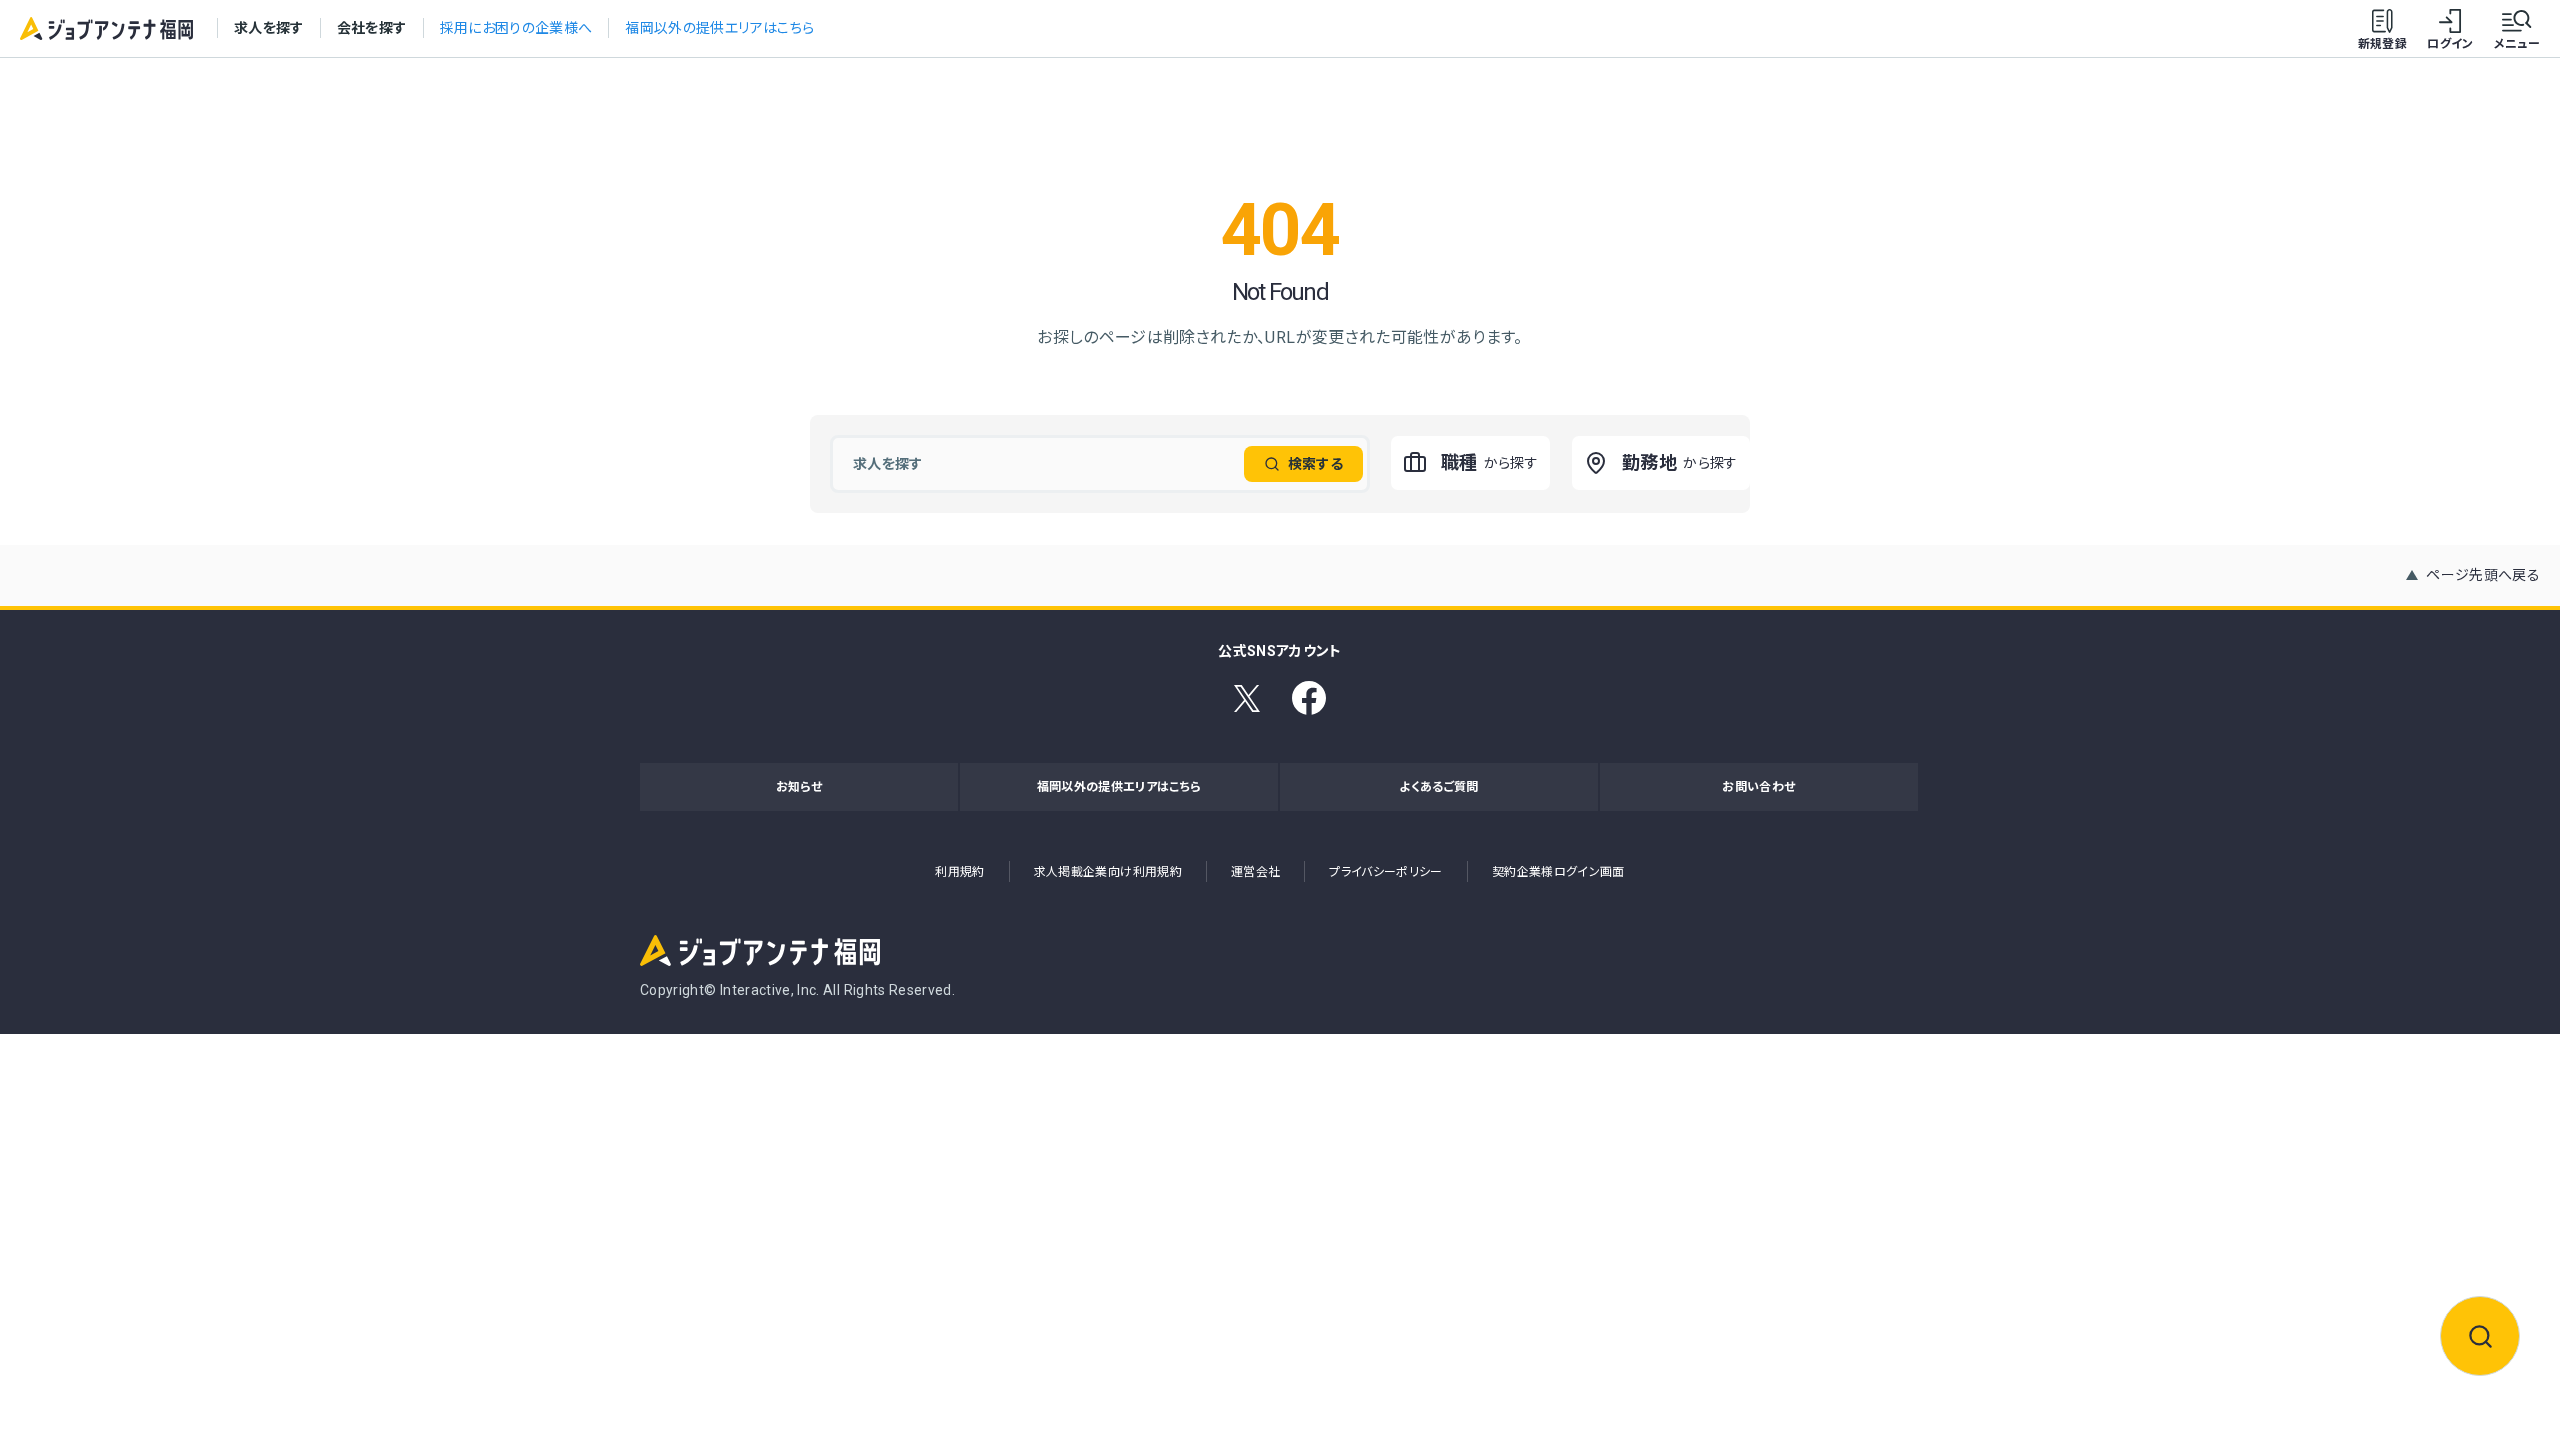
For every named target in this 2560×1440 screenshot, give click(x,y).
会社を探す (372, 28)
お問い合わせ (1758, 787)
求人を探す (269, 28)
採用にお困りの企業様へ (516, 28)
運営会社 (1255, 872)
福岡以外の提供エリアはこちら (719, 28)
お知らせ (799, 787)
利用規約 (959, 872)
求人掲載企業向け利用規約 (1108, 872)
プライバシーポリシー (1386, 872)
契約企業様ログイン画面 (1558, 872)
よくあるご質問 (1438, 787)
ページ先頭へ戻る (2483, 575)
